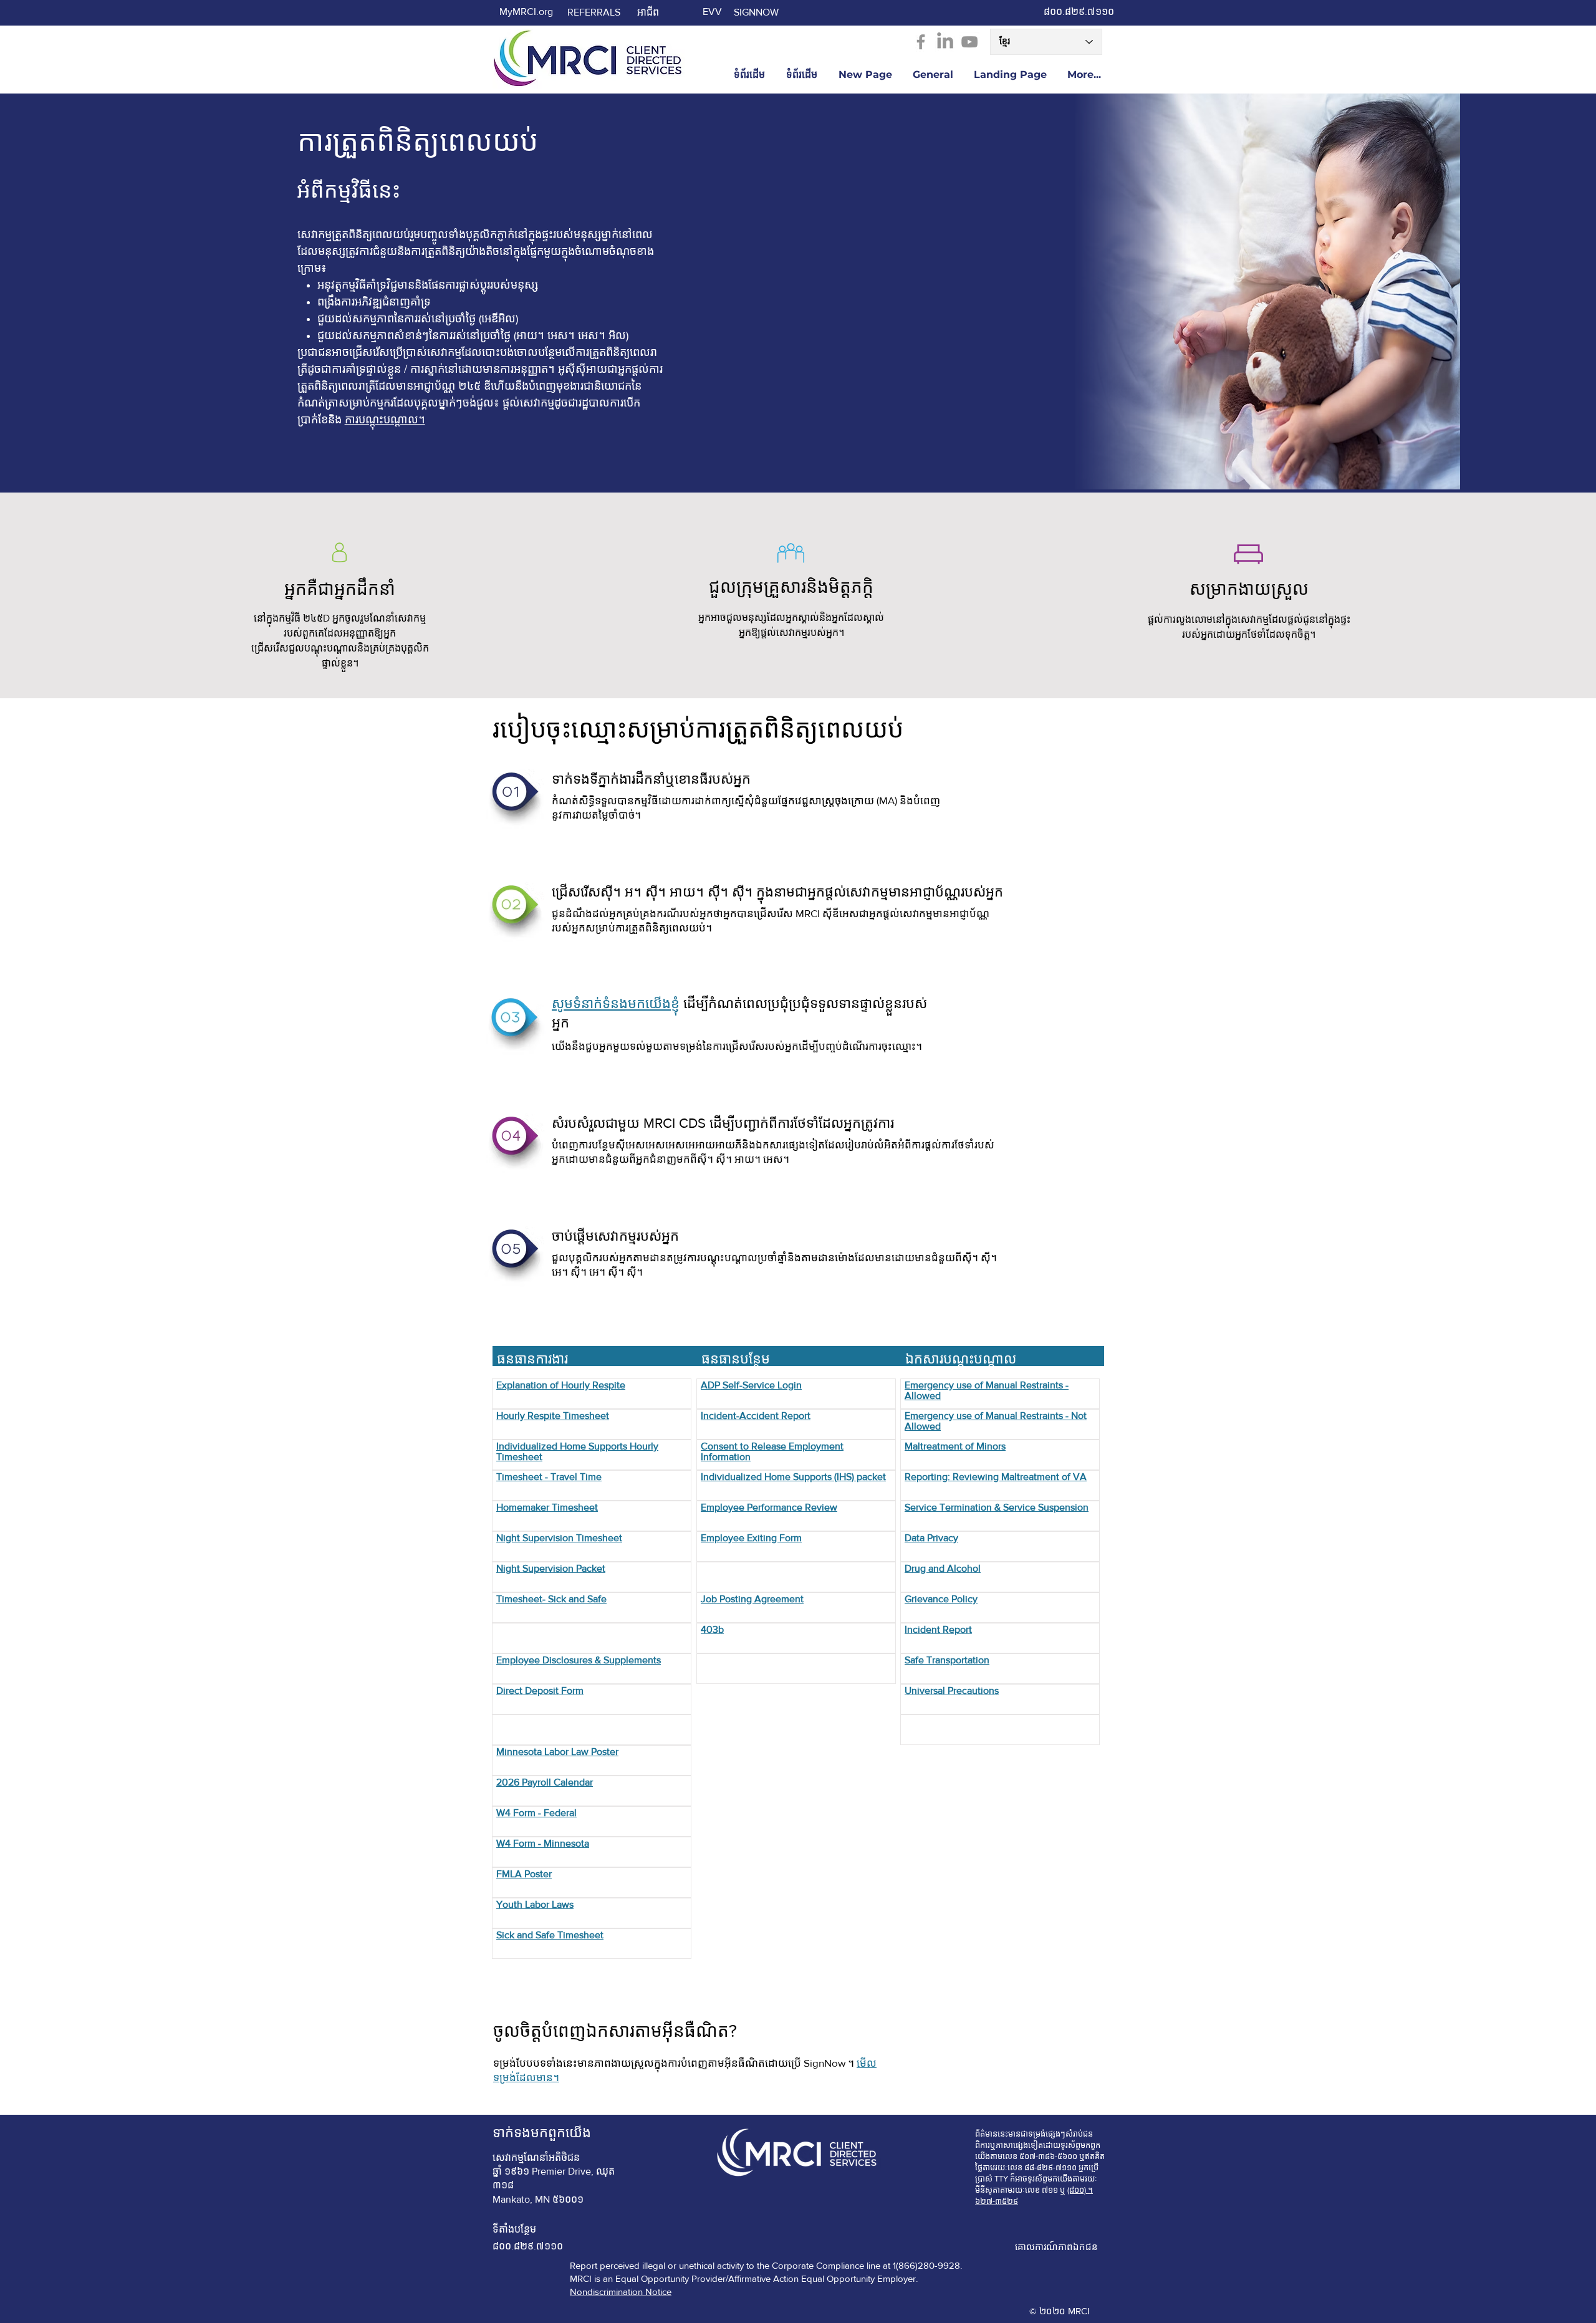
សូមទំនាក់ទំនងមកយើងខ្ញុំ (616, 1003)
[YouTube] (969, 42)
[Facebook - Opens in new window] (921, 42)
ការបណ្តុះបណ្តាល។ (385, 420)
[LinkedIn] (945, 42)
